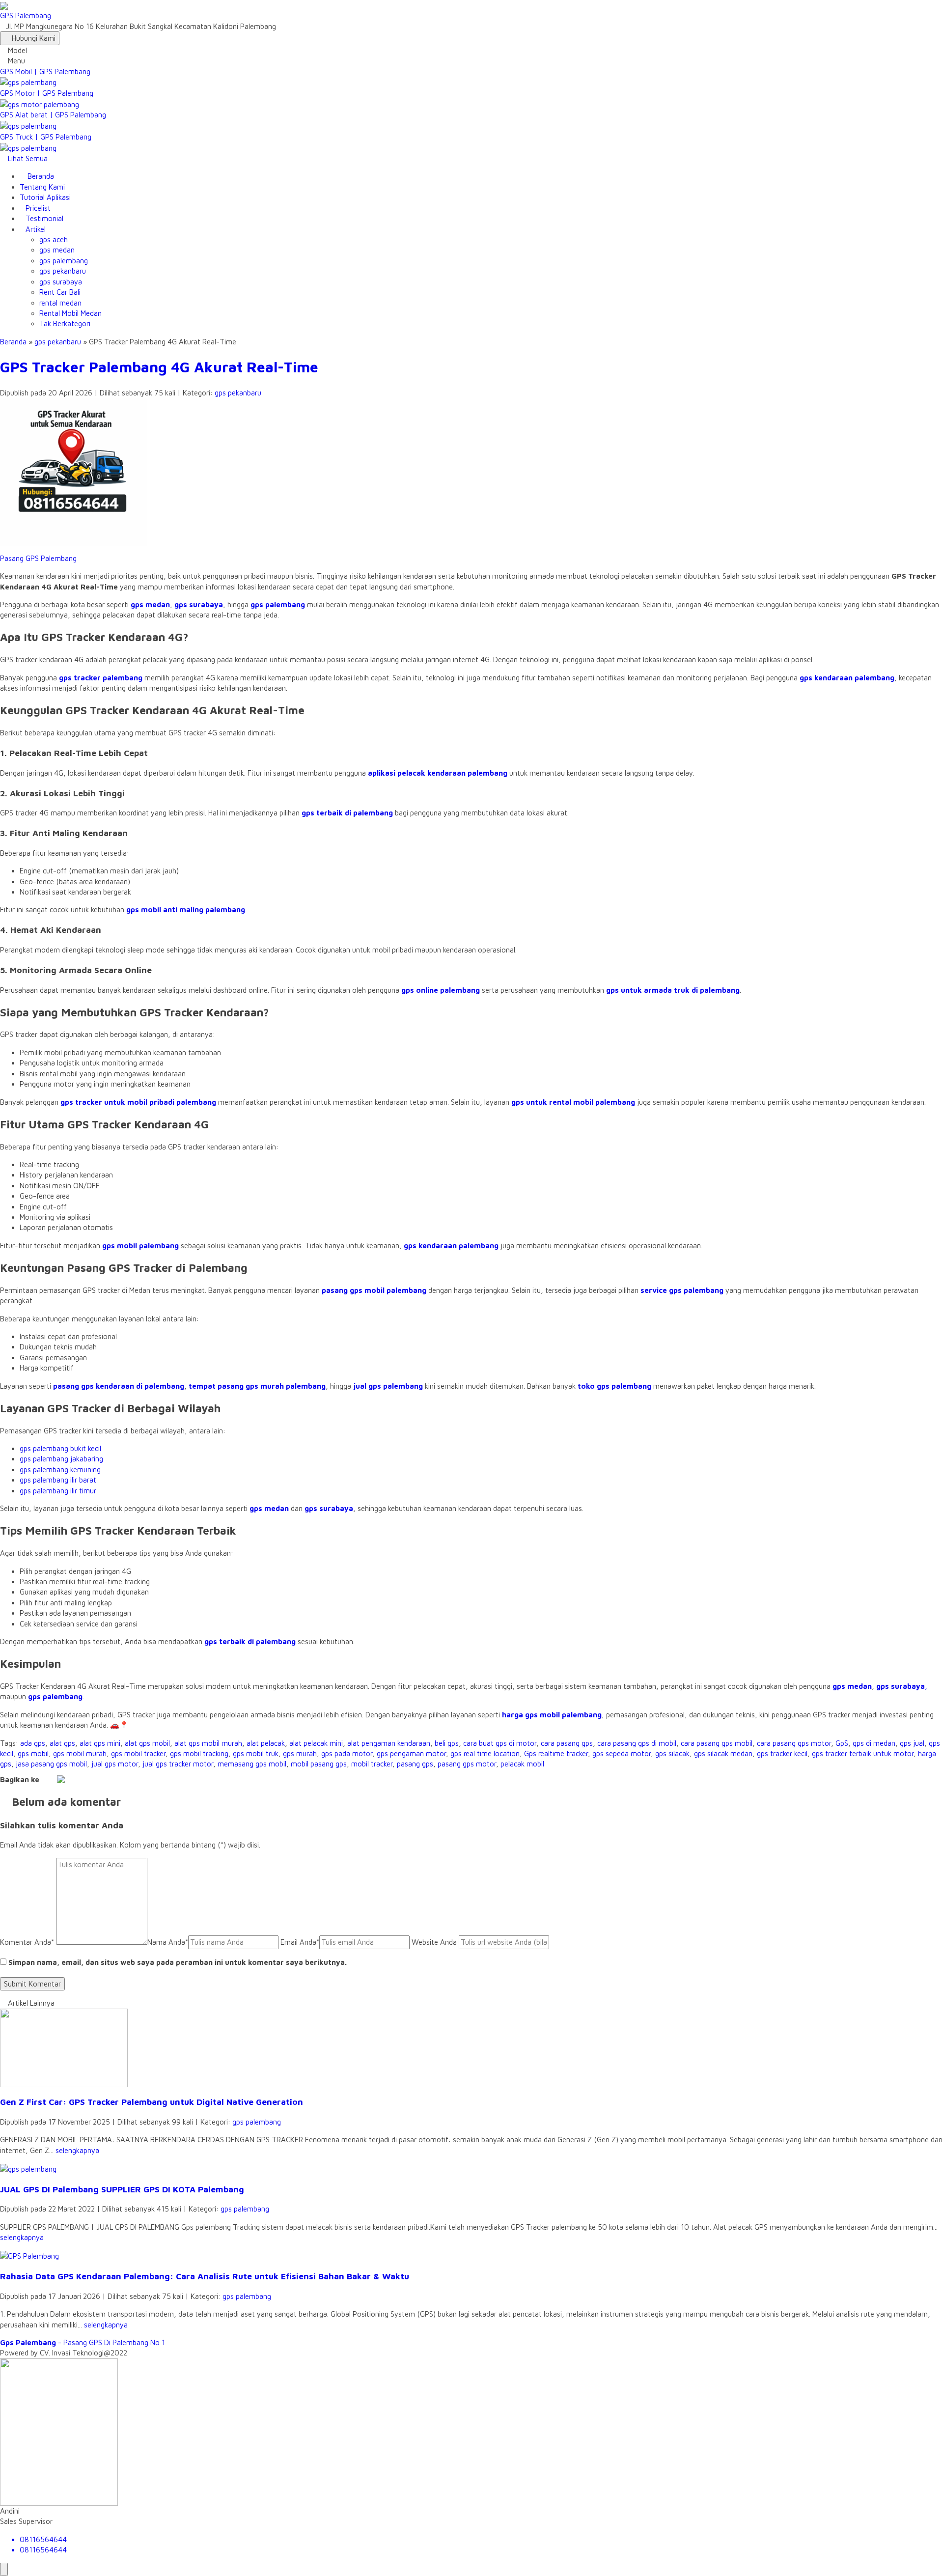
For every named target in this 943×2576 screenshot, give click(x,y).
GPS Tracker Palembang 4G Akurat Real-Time (159, 367)
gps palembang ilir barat (58, 1480)
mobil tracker (372, 1764)
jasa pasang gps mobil (51, 1764)
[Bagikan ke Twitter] (52, 1779)
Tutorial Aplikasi (45, 197)
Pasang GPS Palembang (38, 558)
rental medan (60, 303)
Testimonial (44, 218)
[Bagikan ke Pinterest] (85, 1779)
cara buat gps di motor (500, 1743)
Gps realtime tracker (556, 1753)
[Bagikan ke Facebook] (44, 1779)
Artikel (36, 229)
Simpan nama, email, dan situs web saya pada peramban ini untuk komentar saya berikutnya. (178, 1962)
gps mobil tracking (199, 1753)
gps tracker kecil (782, 1753)
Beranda (40, 176)
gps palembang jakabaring (61, 1459)
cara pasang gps (567, 1743)
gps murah (300, 1753)
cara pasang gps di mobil (637, 1743)
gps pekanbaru (63, 271)
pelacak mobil (522, 1764)
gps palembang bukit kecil (60, 1448)
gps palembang (64, 261)
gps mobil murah (80, 1753)
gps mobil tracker (138, 1753)
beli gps (447, 1743)
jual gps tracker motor (178, 1764)
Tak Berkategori (65, 323)
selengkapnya (77, 2150)
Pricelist (38, 208)
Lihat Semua (27, 158)
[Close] (4, 2569)
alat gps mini (100, 1743)
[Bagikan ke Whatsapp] (61, 1779)
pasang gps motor (467, 1764)
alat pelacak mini (316, 1743)
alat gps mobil (147, 1743)
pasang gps (415, 1764)
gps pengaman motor (411, 1753)
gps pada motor (347, 1753)
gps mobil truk (256, 1753)
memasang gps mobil (252, 1764)
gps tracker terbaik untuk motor (863, 1753)
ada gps (33, 1743)
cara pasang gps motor (794, 1743)
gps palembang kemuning (60, 1470)
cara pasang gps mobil (717, 1743)
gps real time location (485, 1753)
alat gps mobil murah (208, 1743)
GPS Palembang (26, 15)
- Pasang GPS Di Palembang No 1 (83, 2342)
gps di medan (874, 1743)
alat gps (62, 1743)
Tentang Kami (42, 187)
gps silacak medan (723, 1753)
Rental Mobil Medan (70, 313)
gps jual (912, 1743)
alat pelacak (266, 1743)
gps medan (57, 250)
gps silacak (672, 1753)
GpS (842, 1743)
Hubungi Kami (33, 38)
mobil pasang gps (319, 1764)
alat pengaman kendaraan (389, 1743)
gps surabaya (61, 282)
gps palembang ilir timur (58, 1491)
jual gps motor (115, 1764)
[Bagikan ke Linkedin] (78, 1779)
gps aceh (54, 239)
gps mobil (33, 1753)
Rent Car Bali (60, 292)
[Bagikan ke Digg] (70, 1779)
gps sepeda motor (622, 1753)
